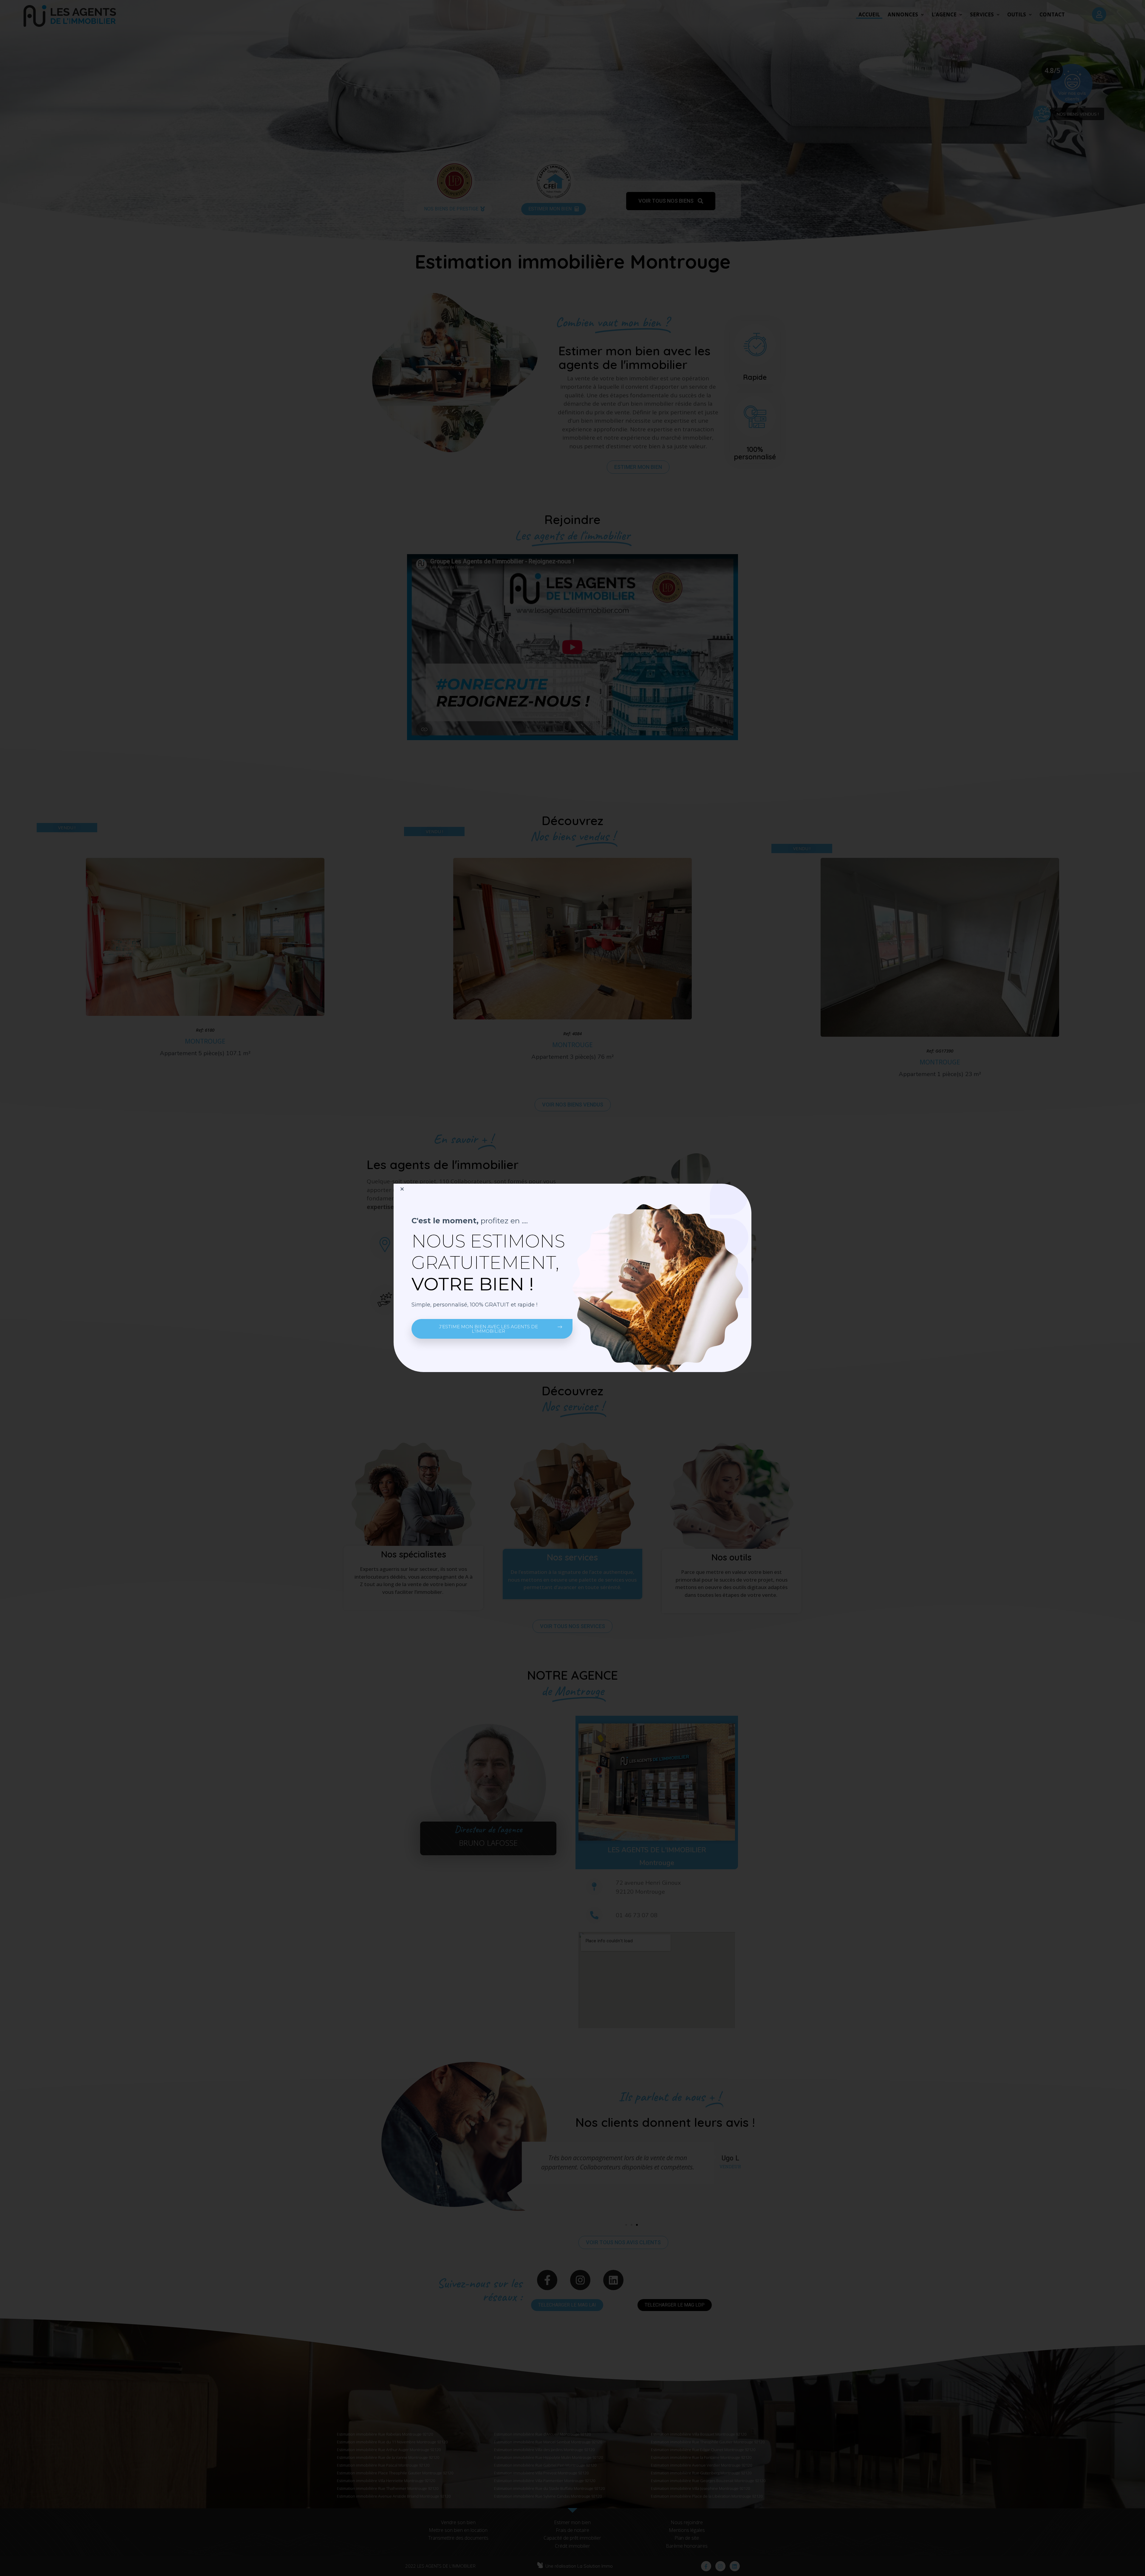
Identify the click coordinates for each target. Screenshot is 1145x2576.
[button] (492, 1329)
